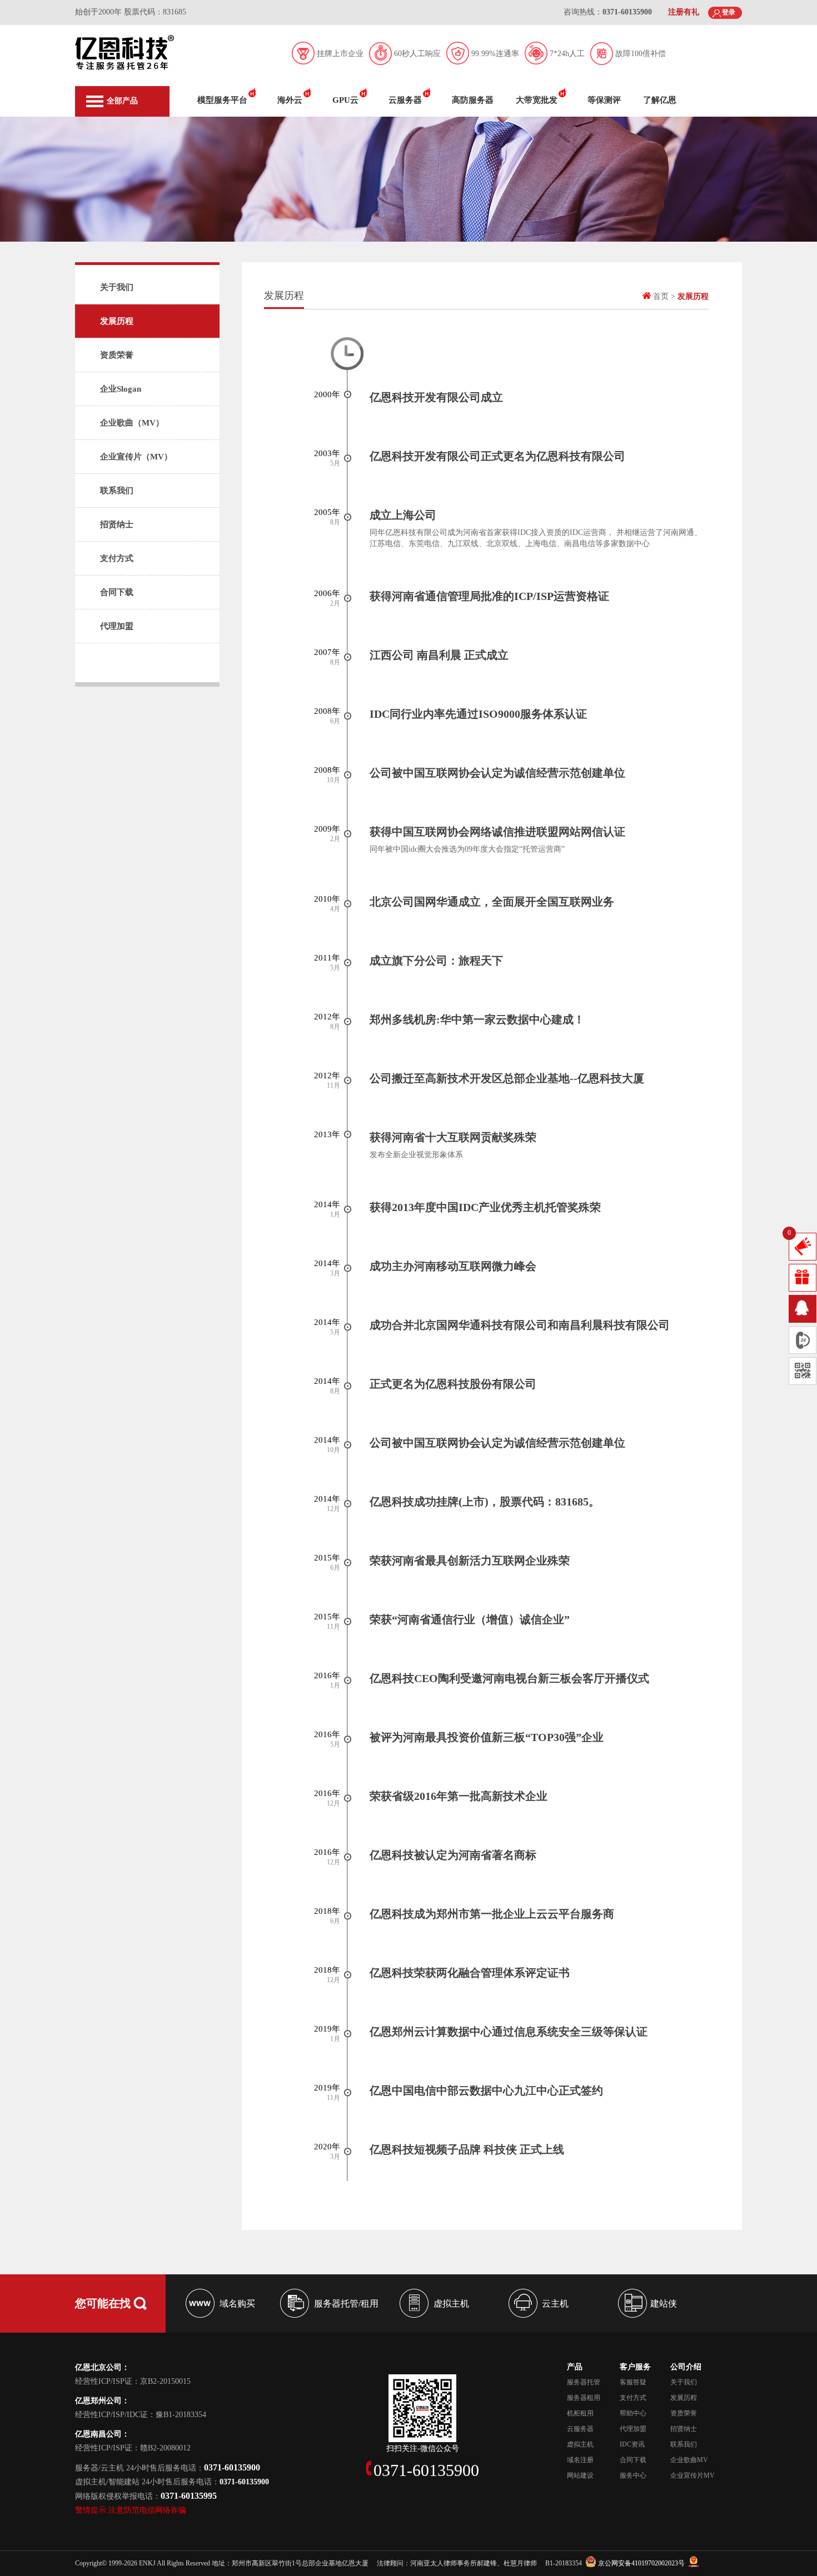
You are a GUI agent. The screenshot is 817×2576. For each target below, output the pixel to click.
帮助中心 (633, 2413)
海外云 (290, 100)
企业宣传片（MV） (136, 457)
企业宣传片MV (693, 2475)
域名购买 (237, 2304)
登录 (729, 12)
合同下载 (117, 592)
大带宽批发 (537, 100)
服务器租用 (584, 2398)
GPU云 (345, 100)
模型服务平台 (222, 100)
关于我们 (117, 287)
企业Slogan (121, 389)
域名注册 (580, 2460)
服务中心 (633, 2475)
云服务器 (405, 100)
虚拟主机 (451, 2304)
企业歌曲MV (689, 2460)
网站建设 (580, 2475)
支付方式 (117, 558)
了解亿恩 (660, 100)
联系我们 (117, 491)
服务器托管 (584, 2382)
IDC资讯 (632, 2444)
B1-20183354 (564, 2563)
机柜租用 (580, 2413)
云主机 (555, 2304)
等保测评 (604, 100)
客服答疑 (633, 2382)
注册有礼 (684, 12)
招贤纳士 (117, 524)
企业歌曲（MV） (132, 423)
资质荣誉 (117, 355)
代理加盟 (117, 626)
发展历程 (117, 321)
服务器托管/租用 (346, 2304)
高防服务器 (473, 100)
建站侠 (664, 2304)
